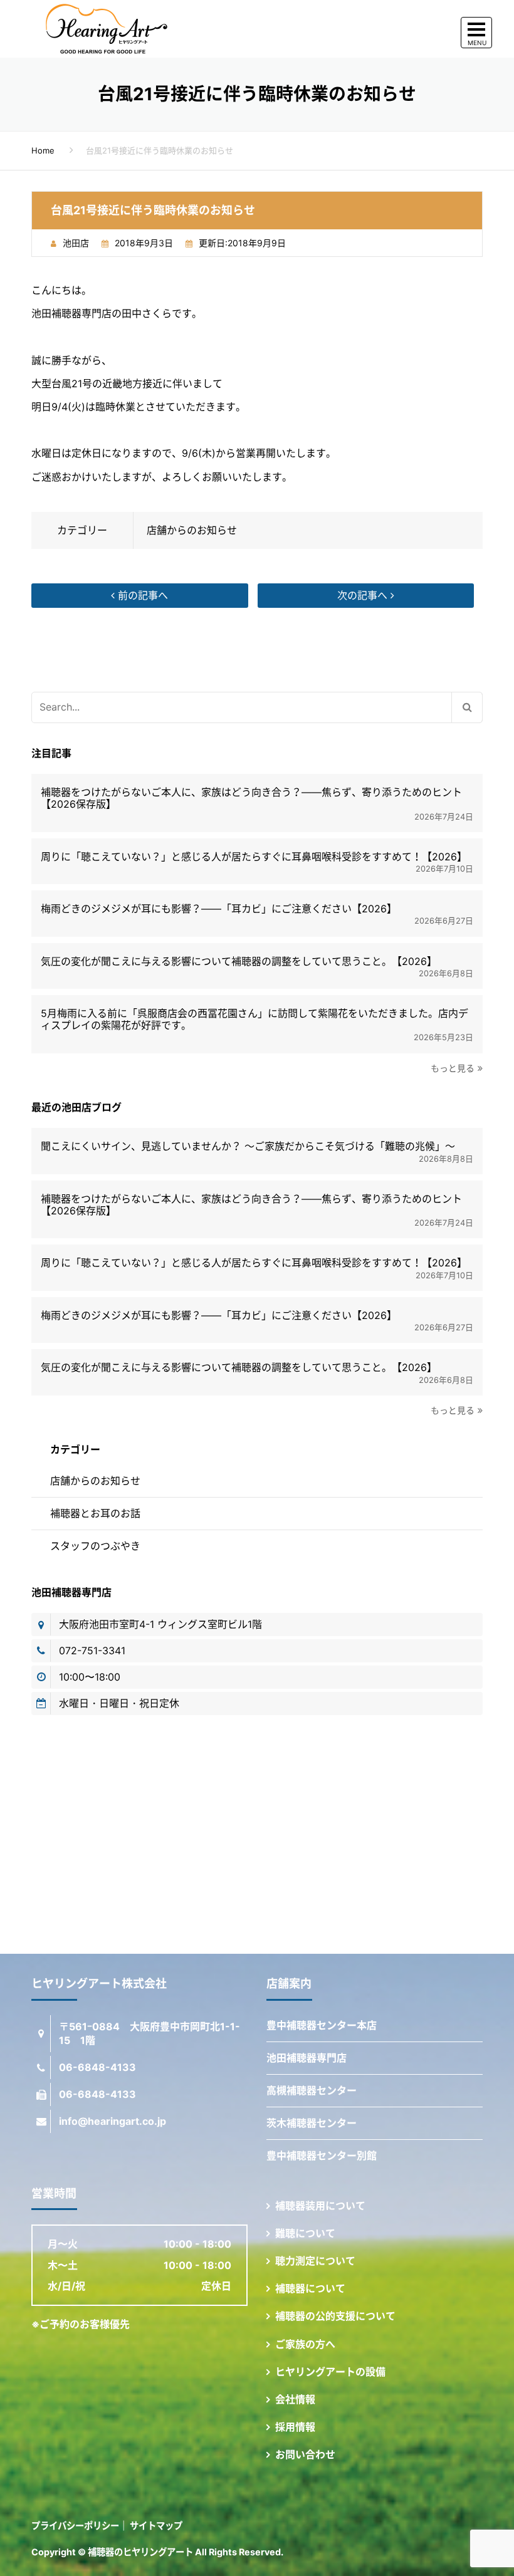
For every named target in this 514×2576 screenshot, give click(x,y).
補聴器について (310, 2288)
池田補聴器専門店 (307, 2058)
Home (43, 150)
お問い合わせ (305, 2454)
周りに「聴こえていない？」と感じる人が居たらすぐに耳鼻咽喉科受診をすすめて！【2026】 (254, 857)
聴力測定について (315, 2261)
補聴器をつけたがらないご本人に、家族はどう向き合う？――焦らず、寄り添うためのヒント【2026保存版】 (251, 798)
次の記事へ (364, 595)
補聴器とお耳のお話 (95, 1513)
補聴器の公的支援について (335, 2316)
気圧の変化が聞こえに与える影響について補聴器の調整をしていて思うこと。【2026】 (239, 962)
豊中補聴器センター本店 (322, 2025)
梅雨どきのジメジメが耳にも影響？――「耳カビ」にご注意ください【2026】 (219, 909)
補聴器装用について (320, 2206)
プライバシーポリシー (75, 2526)
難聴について (305, 2233)
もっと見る (453, 1068)
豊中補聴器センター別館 (322, 2156)
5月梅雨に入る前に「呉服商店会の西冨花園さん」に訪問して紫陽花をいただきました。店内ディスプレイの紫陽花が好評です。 (254, 1019)
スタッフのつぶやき (95, 1546)
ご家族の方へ (305, 2344)
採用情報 (295, 2427)
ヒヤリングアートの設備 (330, 2372)
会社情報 (295, 2399)
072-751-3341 (92, 1650)
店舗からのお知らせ (192, 530)
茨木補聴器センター (312, 2123)
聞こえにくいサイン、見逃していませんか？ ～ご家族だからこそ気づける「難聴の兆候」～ (248, 1146)
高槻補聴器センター (312, 2090)
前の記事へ (141, 595)
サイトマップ (156, 2526)
